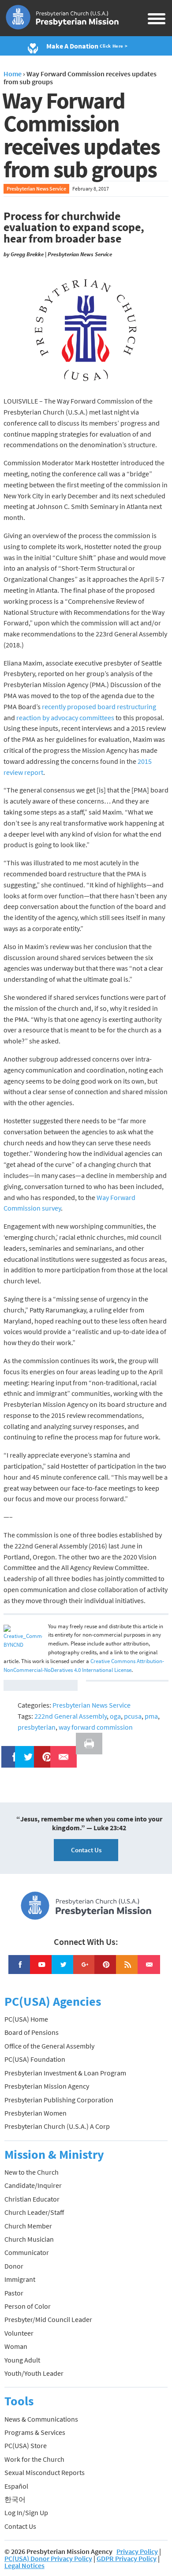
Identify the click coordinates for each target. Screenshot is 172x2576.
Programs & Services (35, 2432)
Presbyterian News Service (36, 189)
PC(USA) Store (26, 2445)
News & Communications (41, 2419)
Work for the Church (34, 2459)
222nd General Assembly (71, 1716)
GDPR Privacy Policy (127, 2558)
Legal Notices (24, 2565)
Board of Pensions (32, 2032)
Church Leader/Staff (34, 2212)
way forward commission (96, 1727)
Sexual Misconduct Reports (45, 2472)
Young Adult (22, 2360)
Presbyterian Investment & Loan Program (65, 2073)
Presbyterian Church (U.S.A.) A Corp (57, 2126)
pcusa (133, 1716)
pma (151, 1716)
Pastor (14, 2293)
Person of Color (28, 2306)
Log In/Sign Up (26, 2512)
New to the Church (32, 2172)
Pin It (44, 1751)
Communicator (27, 2252)
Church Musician (29, 2239)
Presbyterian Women (36, 2113)
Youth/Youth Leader (34, 2373)
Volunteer (19, 2333)
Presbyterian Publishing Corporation (59, 2100)
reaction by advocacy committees (65, 718)
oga (115, 1716)
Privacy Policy (137, 2551)
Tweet (26, 1751)
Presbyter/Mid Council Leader (48, 2319)
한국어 (15, 2499)
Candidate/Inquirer (33, 2185)
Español (16, 2486)
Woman (16, 2346)
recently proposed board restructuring (99, 707)
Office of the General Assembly (49, 2046)
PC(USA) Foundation (35, 2059)
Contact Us (86, 1850)
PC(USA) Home (26, 2019)
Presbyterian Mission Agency (47, 2086)
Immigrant (20, 2279)
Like (10, 1751)
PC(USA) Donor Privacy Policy (48, 2558)
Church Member (28, 2226)
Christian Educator (32, 2199)
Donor (14, 2266)
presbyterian (37, 1727)
